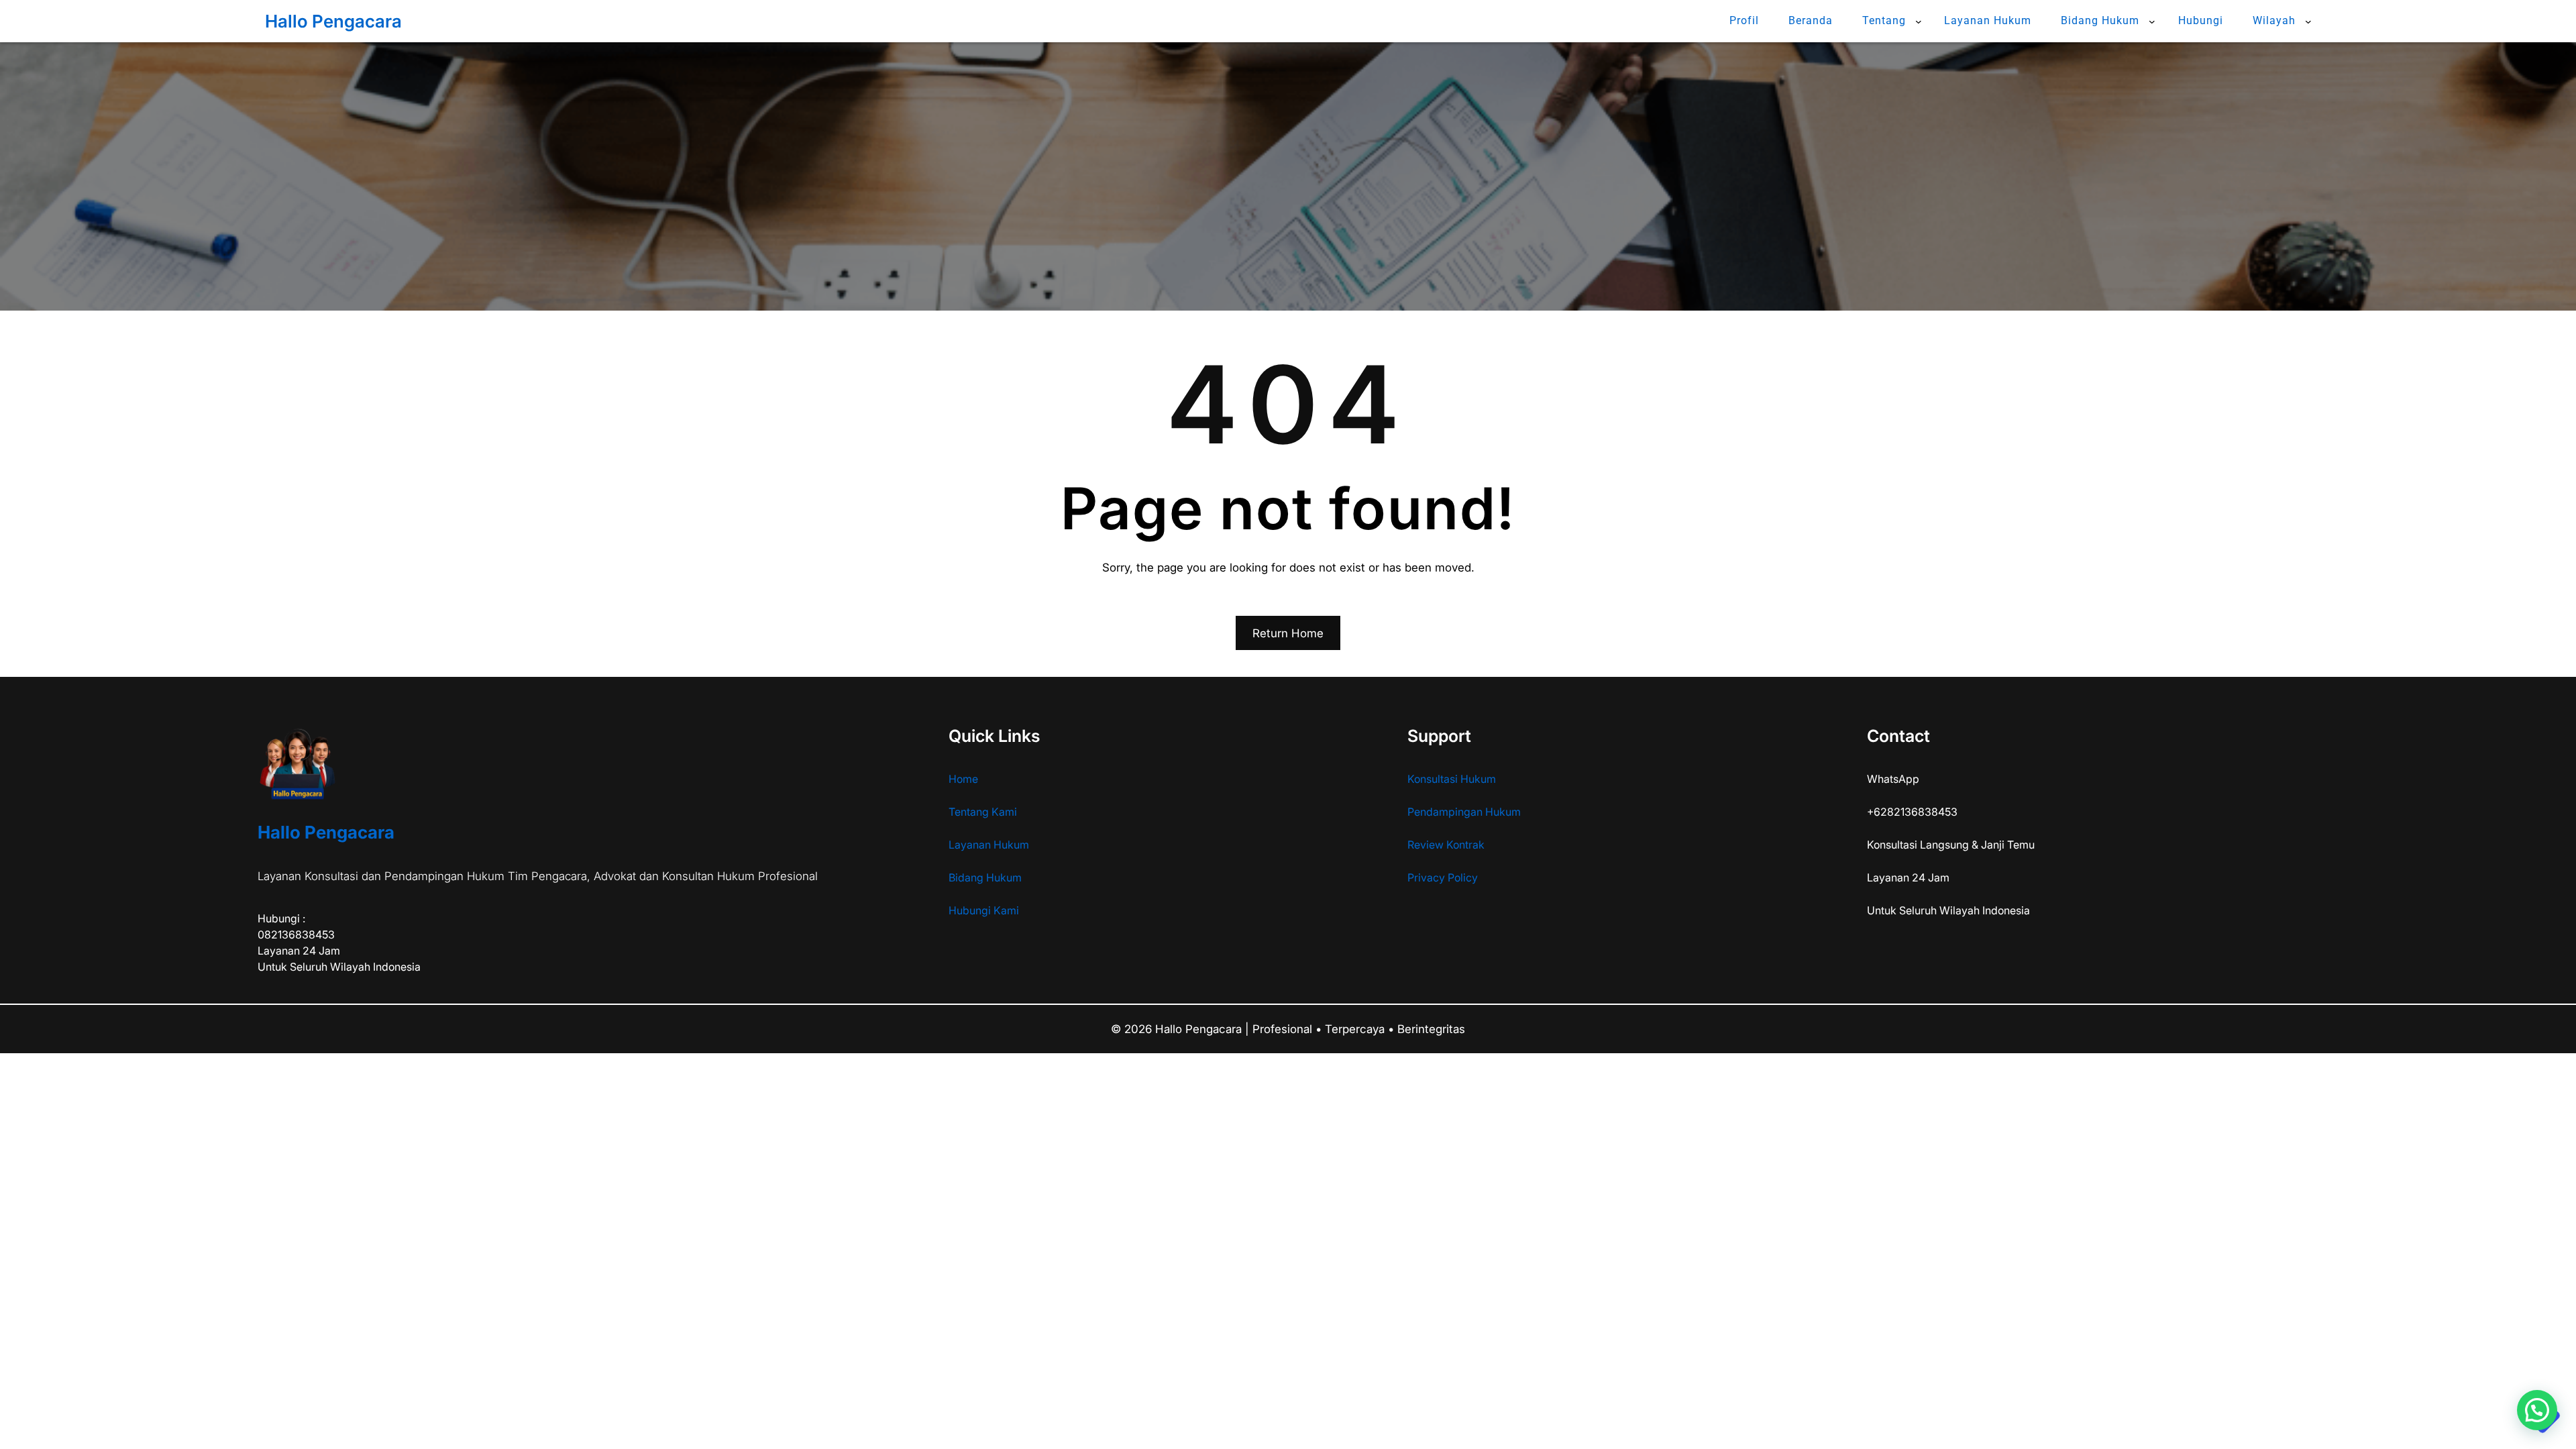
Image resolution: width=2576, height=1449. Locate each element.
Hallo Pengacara (333, 21)
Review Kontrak (1446, 845)
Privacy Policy (1443, 877)
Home (963, 779)
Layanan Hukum (989, 845)
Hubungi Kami (984, 910)
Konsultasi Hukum (1452, 779)
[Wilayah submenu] (2308, 21)
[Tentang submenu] (1919, 21)
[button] (2537, 1410)
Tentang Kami (983, 812)
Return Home (1288, 633)
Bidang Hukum (985, 877)
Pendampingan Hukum (1464, 812)
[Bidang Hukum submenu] (2152, 21)
